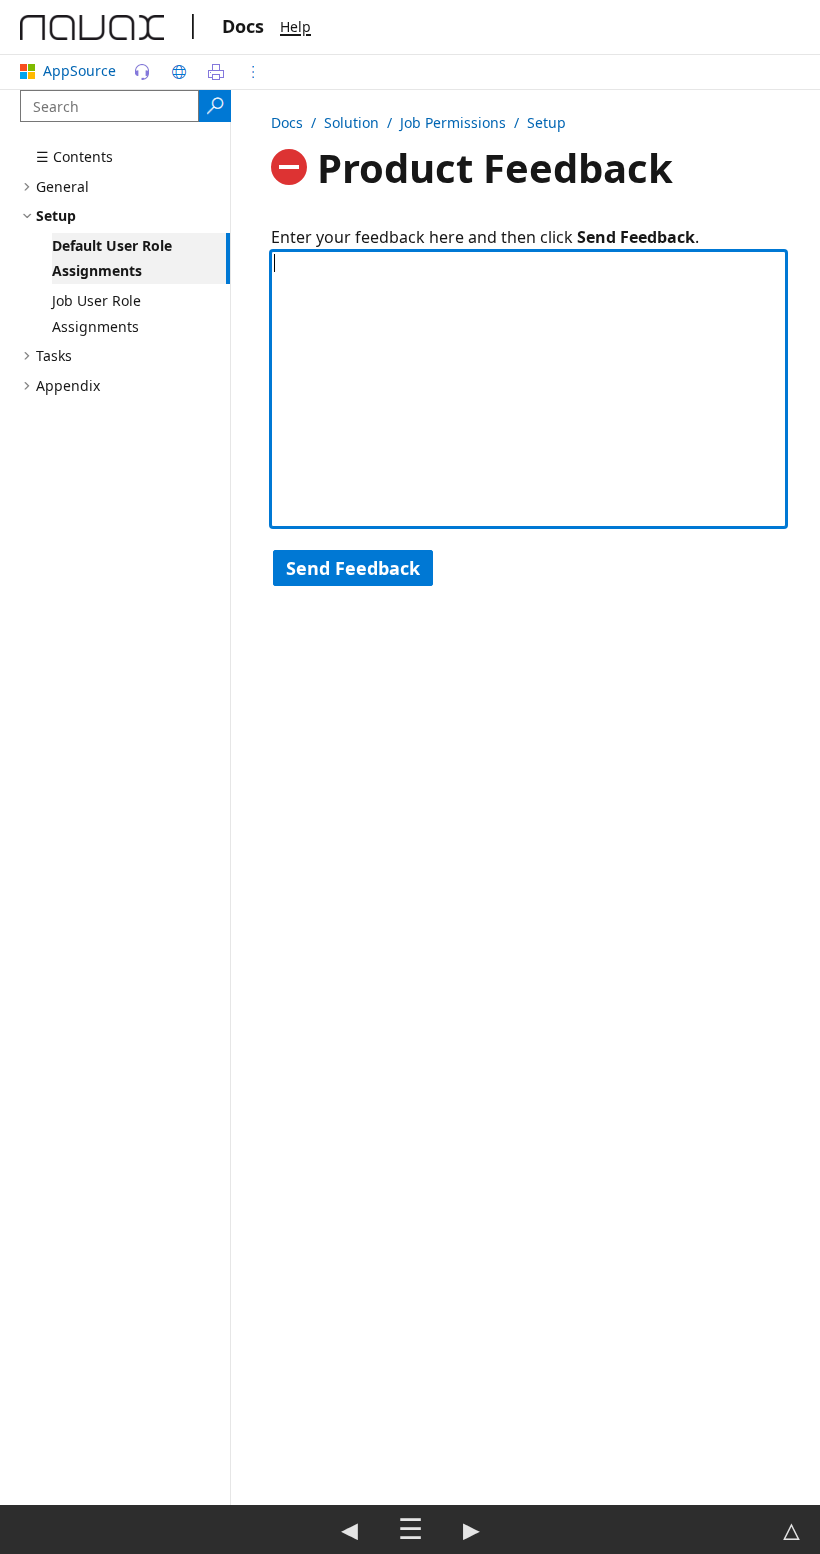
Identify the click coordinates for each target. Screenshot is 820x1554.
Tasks (54, 355)
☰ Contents (74, 156)
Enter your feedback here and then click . (485, 237)
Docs (243, 26)
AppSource (79, 70)
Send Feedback (353, 568)
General (62, 186)
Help (295, 26)
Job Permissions (453, 122)
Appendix (68, 385)
